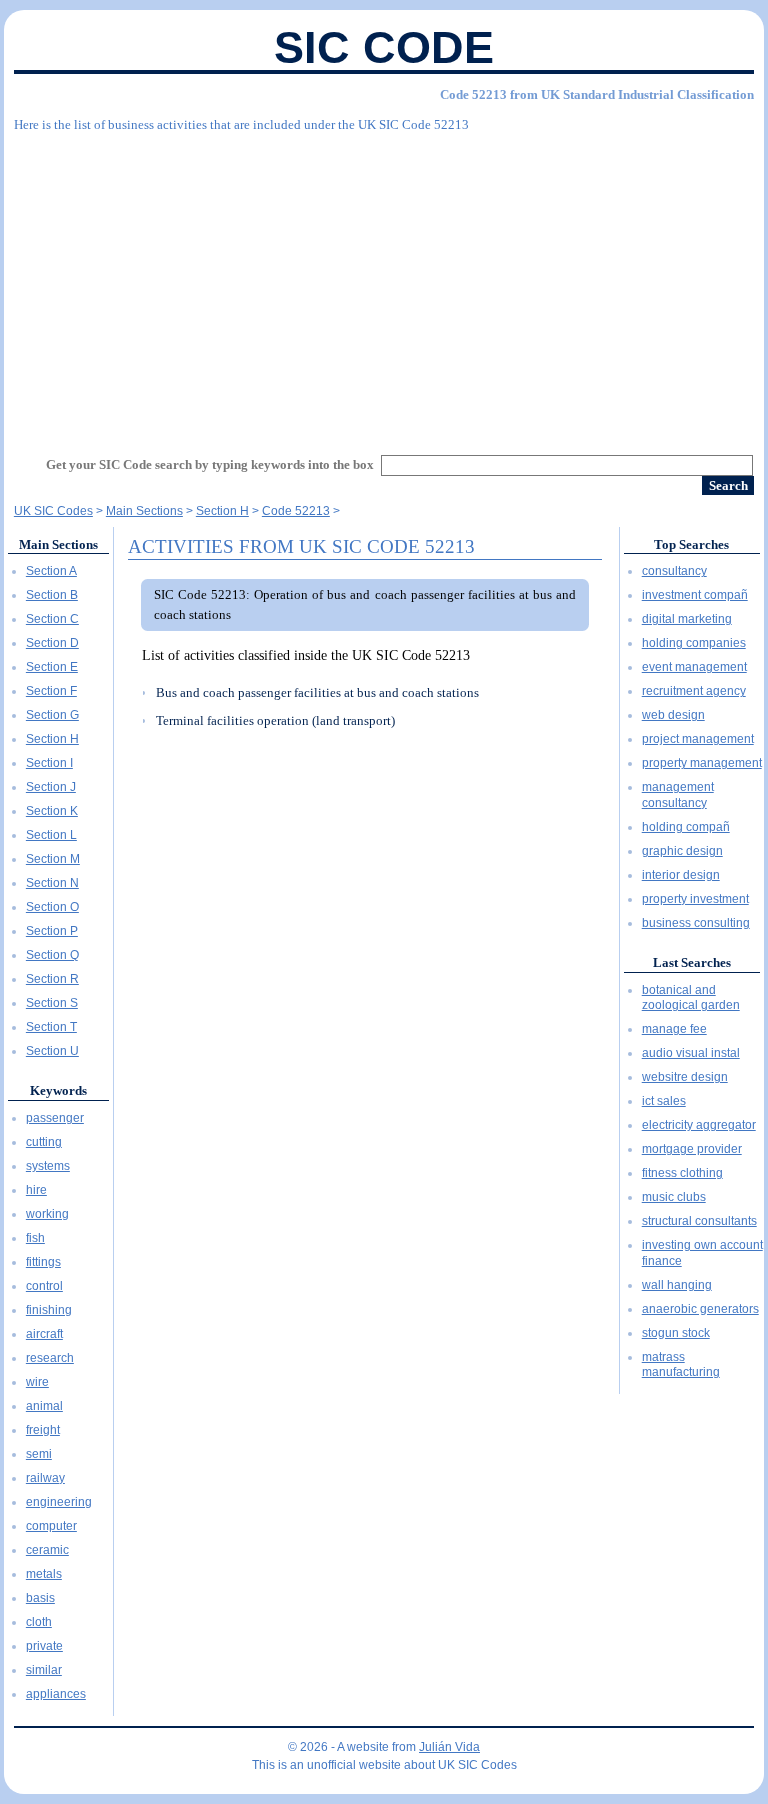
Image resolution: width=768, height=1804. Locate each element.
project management (698, 739)
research (50, 1358)
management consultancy (678, 795)
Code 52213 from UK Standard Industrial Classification (597, 94)
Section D (52, 643)
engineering (59, 1502)
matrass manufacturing (681, 1365)
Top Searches (691, 544)
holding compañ (686, 827)
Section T (51, 1027)
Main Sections (58, 544)
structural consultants (699, 1221)
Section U (52, 1051)
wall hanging (677, 1285)
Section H (52, 739)
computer (51, 1526)
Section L (51, 835)
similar (44, 1670)
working (47, 1214)
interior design (681, 875)
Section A (51, 571)
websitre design (685, 1077)
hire (36, 1190)
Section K (52, 811)
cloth (39, 1622)
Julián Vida (449, 1747)
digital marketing (687, 619)
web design (673, 715)
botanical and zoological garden (691, 998)
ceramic (47, 1550)
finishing (49, 1310)
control (44, 1286)
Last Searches (692, 962)
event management (694, 667)
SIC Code (384, 47)
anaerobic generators (700, 1309)
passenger (55, 1118)
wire (37, 1382)
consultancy (674, 571)
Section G (52, 715)
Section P (52, 931)
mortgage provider (692, 1149)
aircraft (44, 1334)
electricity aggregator (699, 1125)
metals (44, 1574)
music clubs (674, 1197)
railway (45, 1478)
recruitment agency (694, 691)
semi (39, 1454)
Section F (51, 691)
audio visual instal (691, 1053)
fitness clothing (682, 1173)
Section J (51, 787)
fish (35, 1238)
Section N (52, 883)
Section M (53, 859)
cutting (44, 1142)
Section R (52, 979)
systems (48, 1166)
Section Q (52, 955)
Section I (49, 763)
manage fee (674, 1029)
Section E (52, 667)
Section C (52, 619)
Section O (52, 907)
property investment (695, 899)
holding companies (694, 643)
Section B (52, 595)
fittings (43, 1262)
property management (702, 763)
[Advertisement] (384, 285)
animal (44, 1406)
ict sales (664, 1101)
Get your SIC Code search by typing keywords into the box (210, 464)
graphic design (682, 851)
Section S (52, 1003)
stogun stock (676, 1333)
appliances (56, 1694)
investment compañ (695, 595)
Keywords (58, 1090)
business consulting (696, 923)
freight (43, 1430)
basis (40, 1598)
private (44, 1646)
